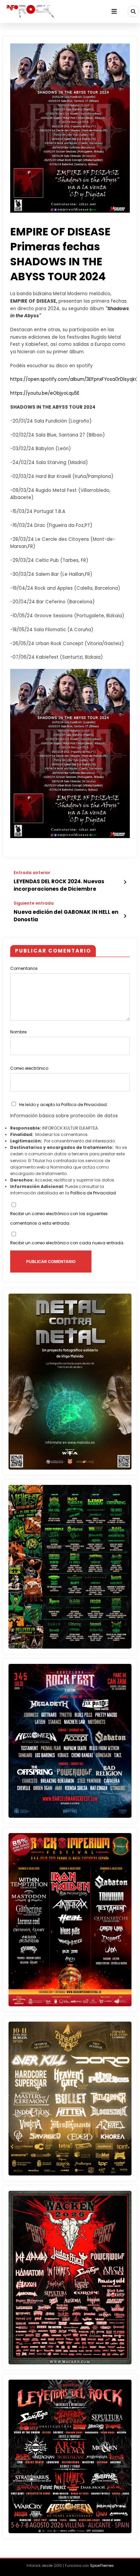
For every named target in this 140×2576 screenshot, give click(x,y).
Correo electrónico (29, 1068)
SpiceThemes (102, 2566)
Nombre (18, 1032)
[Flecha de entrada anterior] (125, 882)
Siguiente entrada (34, 903)
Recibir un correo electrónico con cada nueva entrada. (67, 1243)
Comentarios (24, 968)
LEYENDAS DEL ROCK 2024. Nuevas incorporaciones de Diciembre (59, 885)
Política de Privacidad (84, 1105)
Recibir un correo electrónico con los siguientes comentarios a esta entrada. (59, 1218)
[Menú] (114, 12)
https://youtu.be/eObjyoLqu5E (45, 393)
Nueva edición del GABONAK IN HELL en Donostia (66, 916)
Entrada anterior (32, 873)
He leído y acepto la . (63, 1105)
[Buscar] (133, 11)
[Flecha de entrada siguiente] (125, 916)
